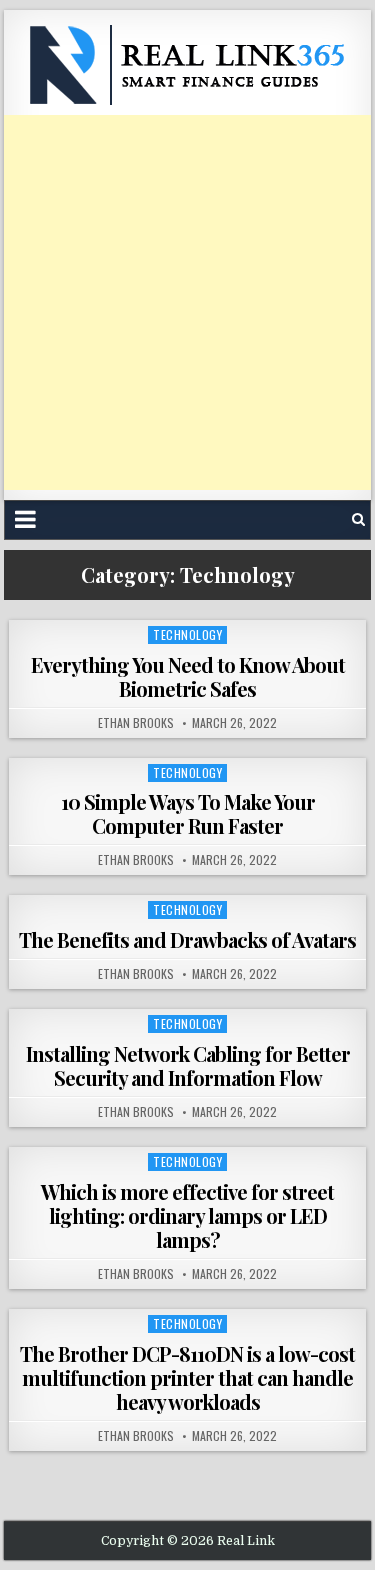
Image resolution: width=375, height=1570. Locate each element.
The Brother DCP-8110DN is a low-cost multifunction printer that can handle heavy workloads (187, 1377)
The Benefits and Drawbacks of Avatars (187, 939)
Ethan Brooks (136, 723)
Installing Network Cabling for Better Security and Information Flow (188, 1065)
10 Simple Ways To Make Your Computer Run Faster (188, 813)
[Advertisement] (187, 302)
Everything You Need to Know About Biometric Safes (188, 676)
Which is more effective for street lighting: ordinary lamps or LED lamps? (187, 1215)
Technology (187, 634)
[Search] (358, 519)
